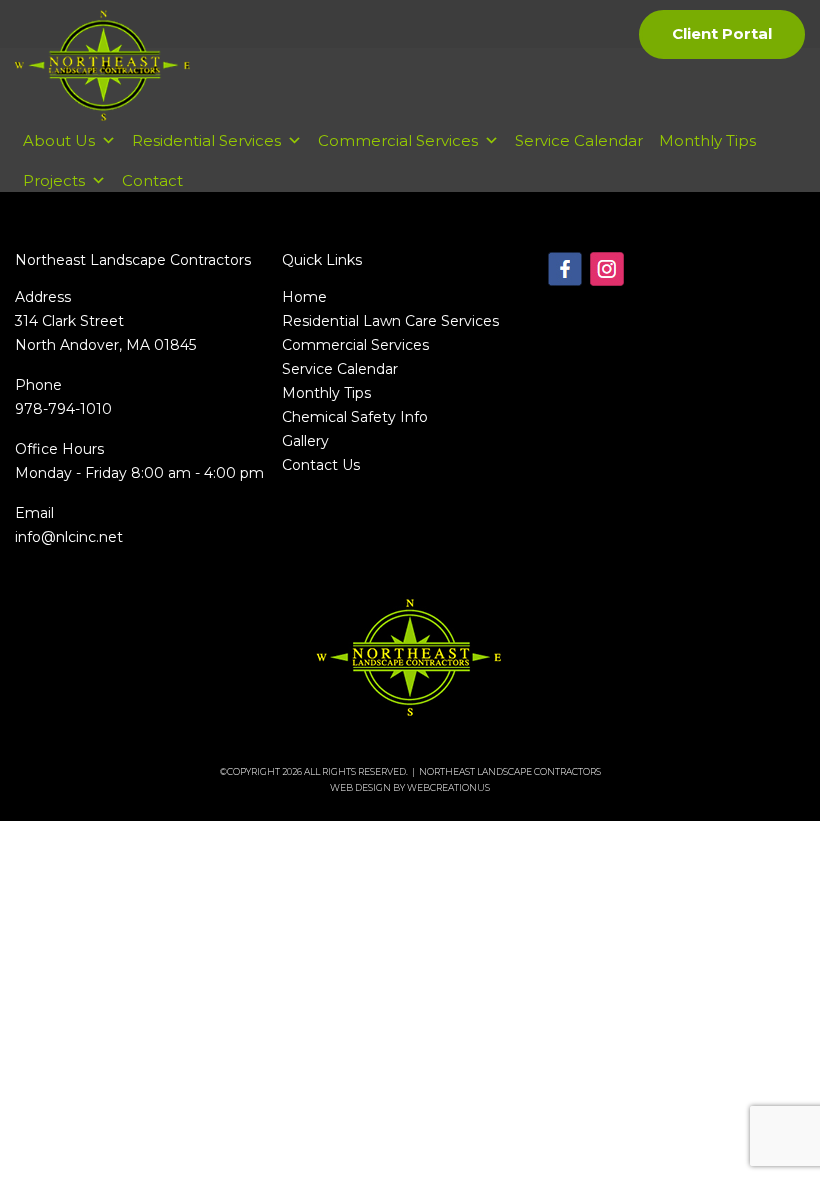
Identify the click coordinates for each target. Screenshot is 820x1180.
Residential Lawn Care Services (390, 321)
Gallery (305, 441)
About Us (59, 140)
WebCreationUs (448, 787)
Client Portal (722, 33)
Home (304, 297)
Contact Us (321, 465)
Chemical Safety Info (355, 417)
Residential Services (206, 140)
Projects (54, 180)
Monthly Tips (707, 140)
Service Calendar (579, 140)
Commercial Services (398, 140)
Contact (152, 180)
